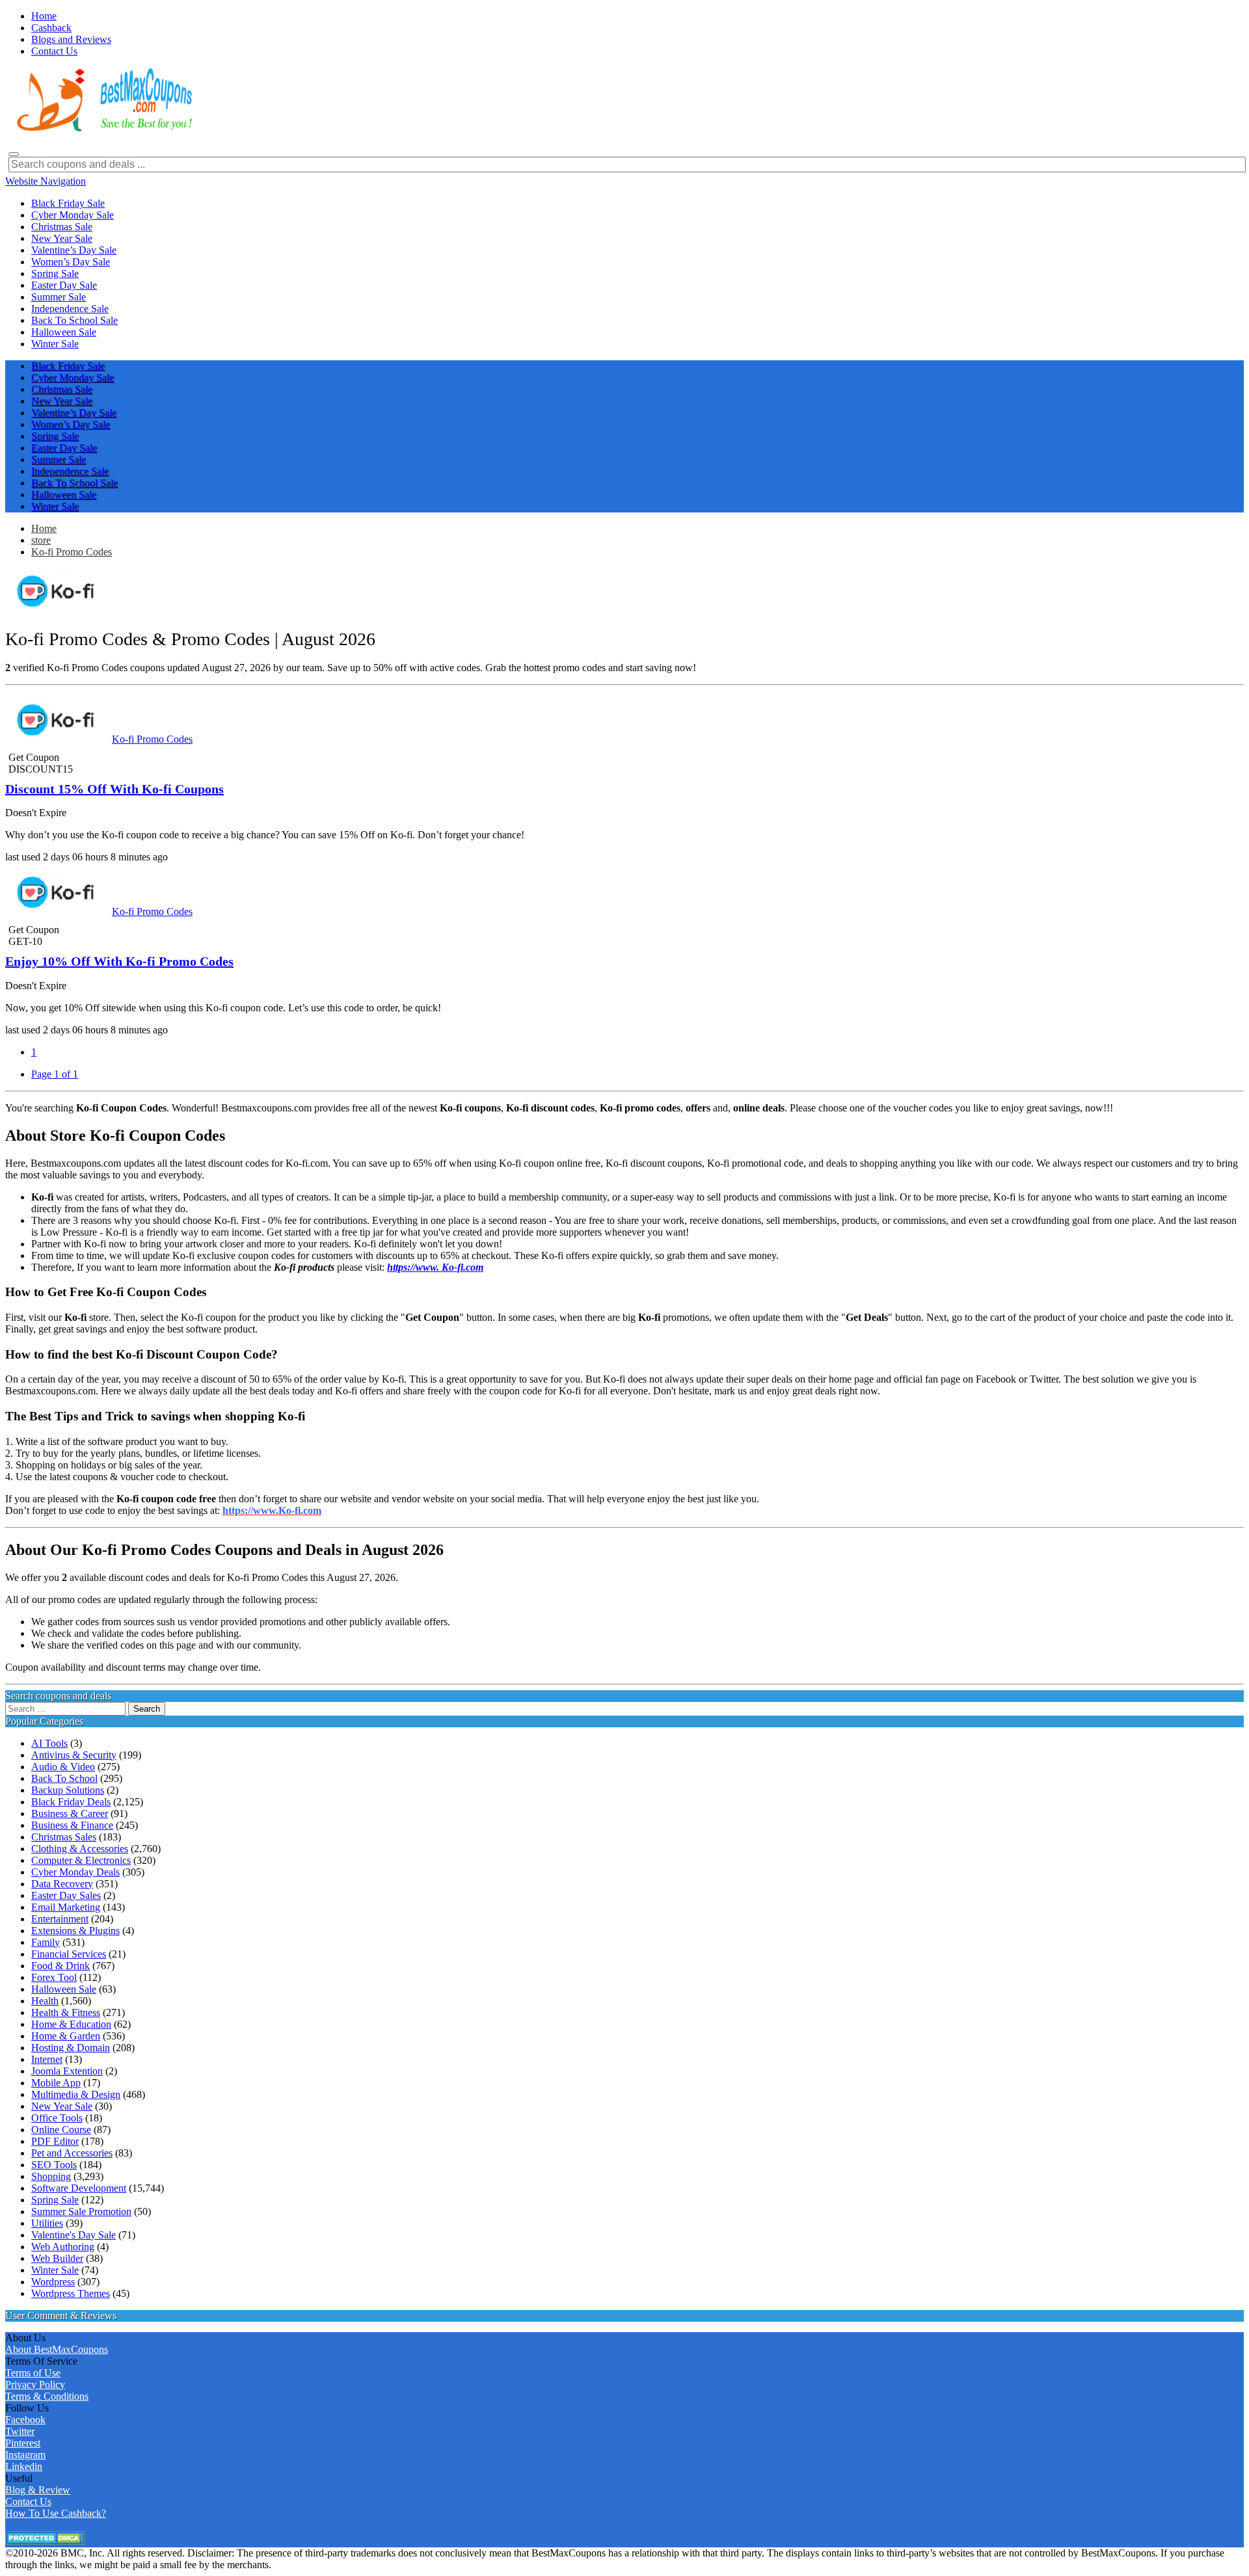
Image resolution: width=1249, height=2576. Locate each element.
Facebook (25, 2420)
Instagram (25, 2455)
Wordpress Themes (71, 2293)
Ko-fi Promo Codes (72, 552)
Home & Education (71, 2024)
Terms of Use (33, 2373)
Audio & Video (63, 1767)
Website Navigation (46, 181)
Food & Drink (60, 1966)
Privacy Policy (35, 2384)
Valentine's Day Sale (74, 2235)
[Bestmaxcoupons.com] (103, 129)
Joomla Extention (67, 2071)
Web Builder (57, 2258)
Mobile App (56, 2083)
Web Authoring (63, 2247)
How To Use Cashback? (56, 2513)
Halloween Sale (64, 1989)
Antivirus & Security (74, 1755)
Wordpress (53, 2282)
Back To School (64, 1778)
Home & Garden (66, 2036)
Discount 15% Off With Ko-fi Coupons (114, 789)
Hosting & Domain (71, 2048)
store (41, 540)
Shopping (51, 2176)
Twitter (20, 2431)
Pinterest (23, 2443)
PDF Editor (55, 2141)
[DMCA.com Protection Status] (45, 2541)
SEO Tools (54, 2165)
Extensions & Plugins (75, 1931)
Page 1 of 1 (55, 1074)
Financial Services (69, 1954)
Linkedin (24, 2466)
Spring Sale (55, 2200)
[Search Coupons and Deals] (14, 154)
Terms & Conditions (47, 2396)
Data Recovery (62, 1884)
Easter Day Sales (66, 1895)
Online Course (61, 2130)
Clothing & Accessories (80, 1849)
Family (46, 1942)
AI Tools (49, 1743)
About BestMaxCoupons (57, 2349)
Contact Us (28, 2502)
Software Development (79, 2188)
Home (44, 528)
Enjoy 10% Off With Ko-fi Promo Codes (119, 961)
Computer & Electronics (81, 1860)
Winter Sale (55, 2270)
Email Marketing (66, 1907)
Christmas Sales (64, 1837)
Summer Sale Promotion (81, 2211)
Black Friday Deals (71, 1802)
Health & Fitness (66, 2012)
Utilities (47, 2223)
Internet (47, 2059)
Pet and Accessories (72, 2153)
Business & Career (70, 1813)
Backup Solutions (68, 1790)
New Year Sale (62, 2106)
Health (45, 2001)
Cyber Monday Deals (75, 1872)
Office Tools (57, 2118)
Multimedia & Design (76, 2094)
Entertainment (60, 1919)
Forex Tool (54, 1977)
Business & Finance (72, 1825)
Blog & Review (38, 2490)
